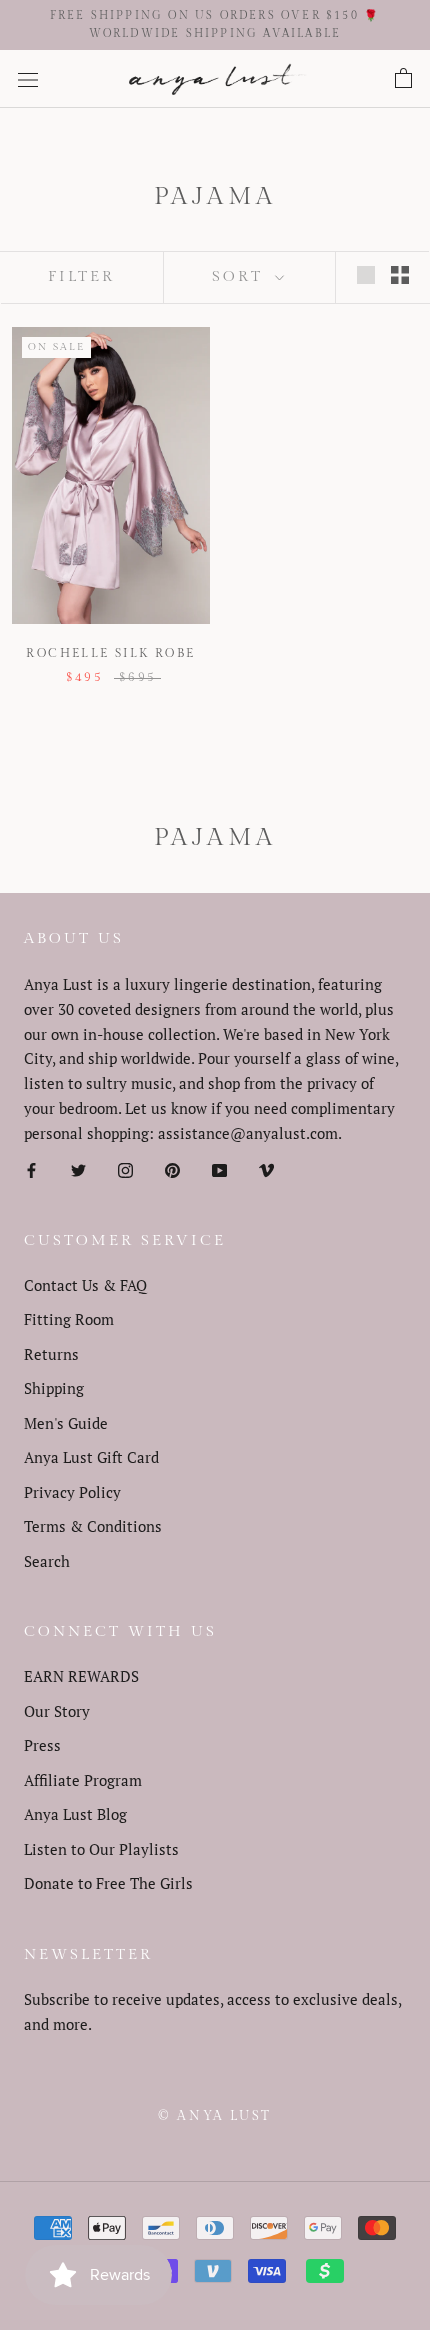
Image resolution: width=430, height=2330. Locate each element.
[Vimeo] (266, 1168)
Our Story (57, 1711)
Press (42, 1745)
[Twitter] (78, 1168)
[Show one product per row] (366, 274)
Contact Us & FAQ (85, 1285)
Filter (81, 276)
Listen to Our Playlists (101, 1849)
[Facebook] (31, 1168)
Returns (51, 1354)
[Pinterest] (172, 1168)
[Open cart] (403, 79)
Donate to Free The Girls (108, 1883)
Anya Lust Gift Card (91, 1457)
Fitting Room (69, 1319)
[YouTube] (219, 1168)
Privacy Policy (72, 1492)
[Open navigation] (28, 79)
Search (47, 1561)
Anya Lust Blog (75, 1814)
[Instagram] (125, 1168)
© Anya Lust (215, 2116)
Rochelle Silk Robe (110, 653)
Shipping (54, 1388)
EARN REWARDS (81, 1676)
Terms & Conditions (93, 1526)
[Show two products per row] (400, 274)
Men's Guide (66, 1423)
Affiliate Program (83, 1780)
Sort (241, 276)
